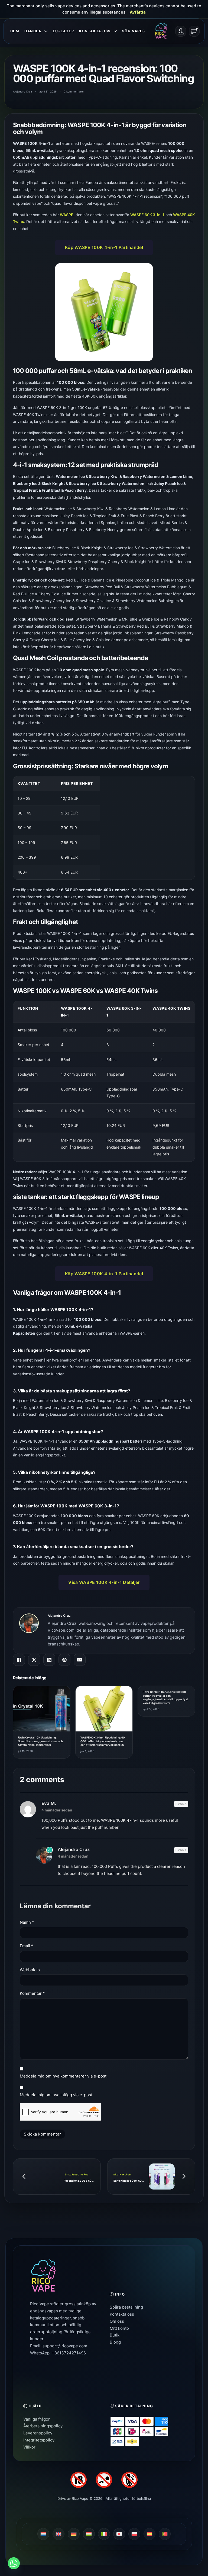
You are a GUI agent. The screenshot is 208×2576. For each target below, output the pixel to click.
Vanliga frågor (37, 2419)
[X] (34, 1660)
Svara (181, 1804)
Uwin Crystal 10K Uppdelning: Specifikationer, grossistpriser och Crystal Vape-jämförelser (40, 1741)
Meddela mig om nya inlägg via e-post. (57, 2095)
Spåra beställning (126, 2307)
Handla (33, 31)
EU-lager (63, 31)
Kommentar (32, 1993)
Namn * (27, 1922)
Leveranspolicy (38, 2433)
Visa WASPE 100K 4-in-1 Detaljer (104, 1582)
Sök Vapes (134, 31)
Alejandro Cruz (59, 1616)
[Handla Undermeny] (46, 31)
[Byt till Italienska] (104, 2534)
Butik (115, 2335)
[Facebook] (19, 1660)
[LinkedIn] (49, 1660)
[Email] (80, 1660)
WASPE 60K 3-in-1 (147, 215)
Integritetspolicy (39, 2440)
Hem (15, 31)
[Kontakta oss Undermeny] (115, 31)
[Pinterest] (64, 1660)
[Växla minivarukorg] (194, 31)
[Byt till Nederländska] (43, 2534)
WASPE (67, 215)
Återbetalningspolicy (43, 2426)
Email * (27, 1946)
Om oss (117, 2321)
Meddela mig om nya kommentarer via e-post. (64, 2076)
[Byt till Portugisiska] (165, 2534)
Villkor (29, 2447)
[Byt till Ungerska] (89, 2534)
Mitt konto (119, 2328)
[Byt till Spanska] (149, 2534)
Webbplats (30, 1970)
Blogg (115, 2342)
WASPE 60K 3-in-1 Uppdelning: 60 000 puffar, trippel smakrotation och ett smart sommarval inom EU (103, 1741)
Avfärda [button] (138, 12)
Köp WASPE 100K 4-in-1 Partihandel (104, 247)
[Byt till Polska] (134, 2534)
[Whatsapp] (14, 2563)
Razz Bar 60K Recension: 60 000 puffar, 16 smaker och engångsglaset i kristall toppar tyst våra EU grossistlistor (165, 1697)
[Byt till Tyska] (74, 2534)
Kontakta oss (95, 31)
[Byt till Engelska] (58, 2534)
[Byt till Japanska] (119, 2534)
